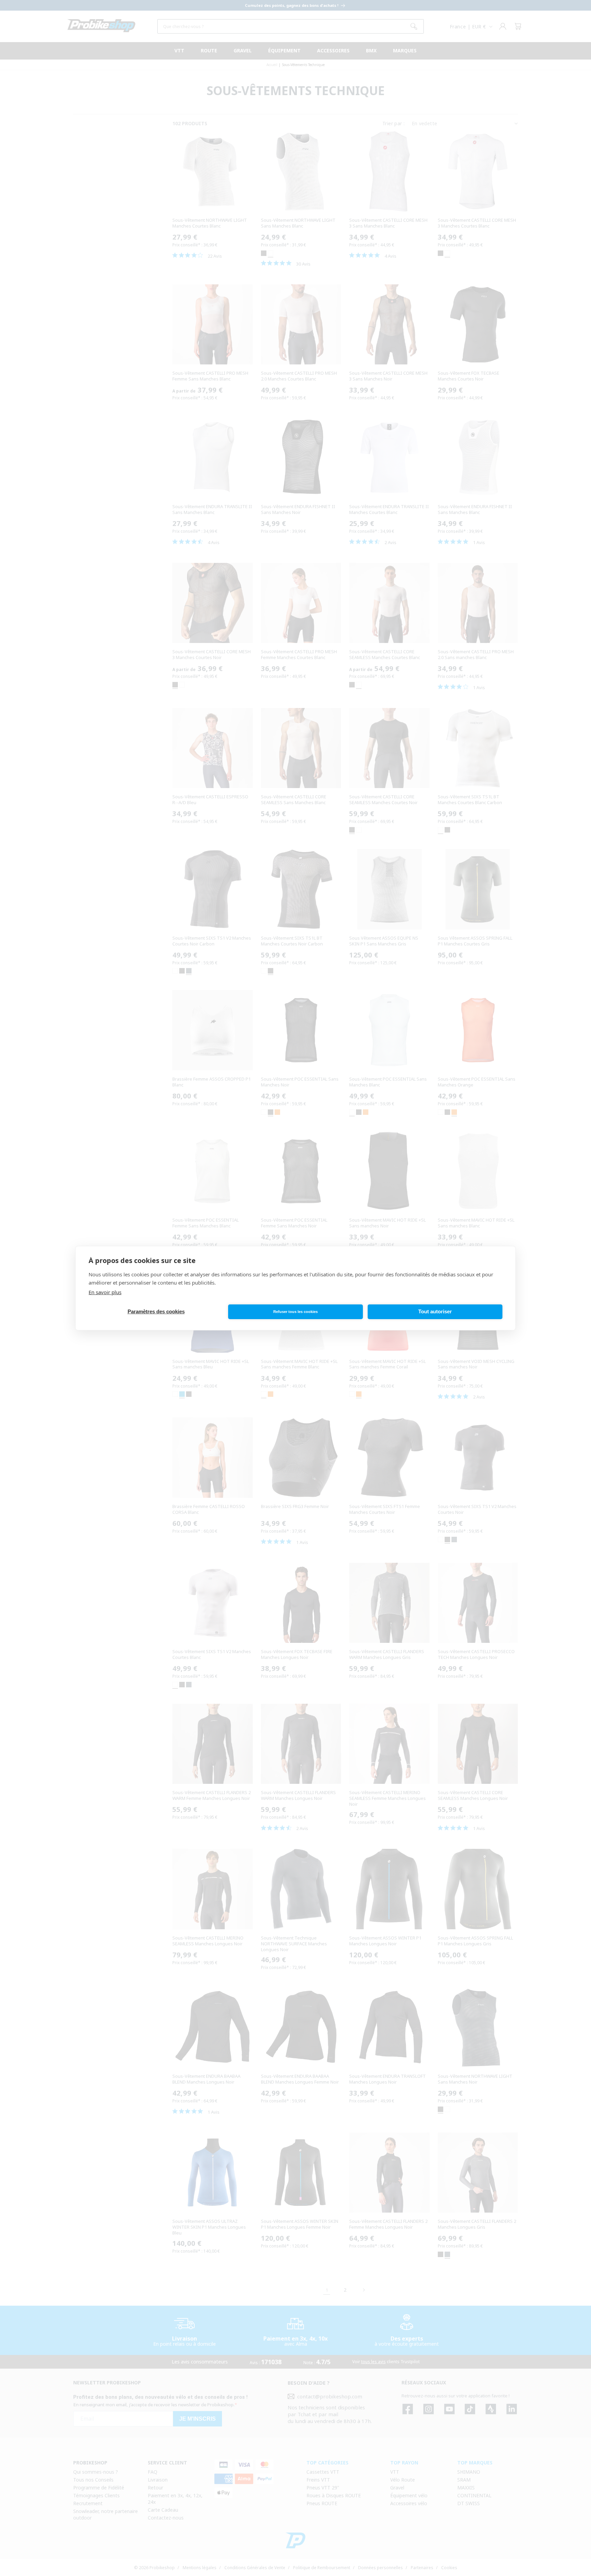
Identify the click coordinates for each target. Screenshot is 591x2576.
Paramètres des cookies (156, 1311)
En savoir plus (105, 1292)
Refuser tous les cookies (295, 1312)
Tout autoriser (435, 1311)
